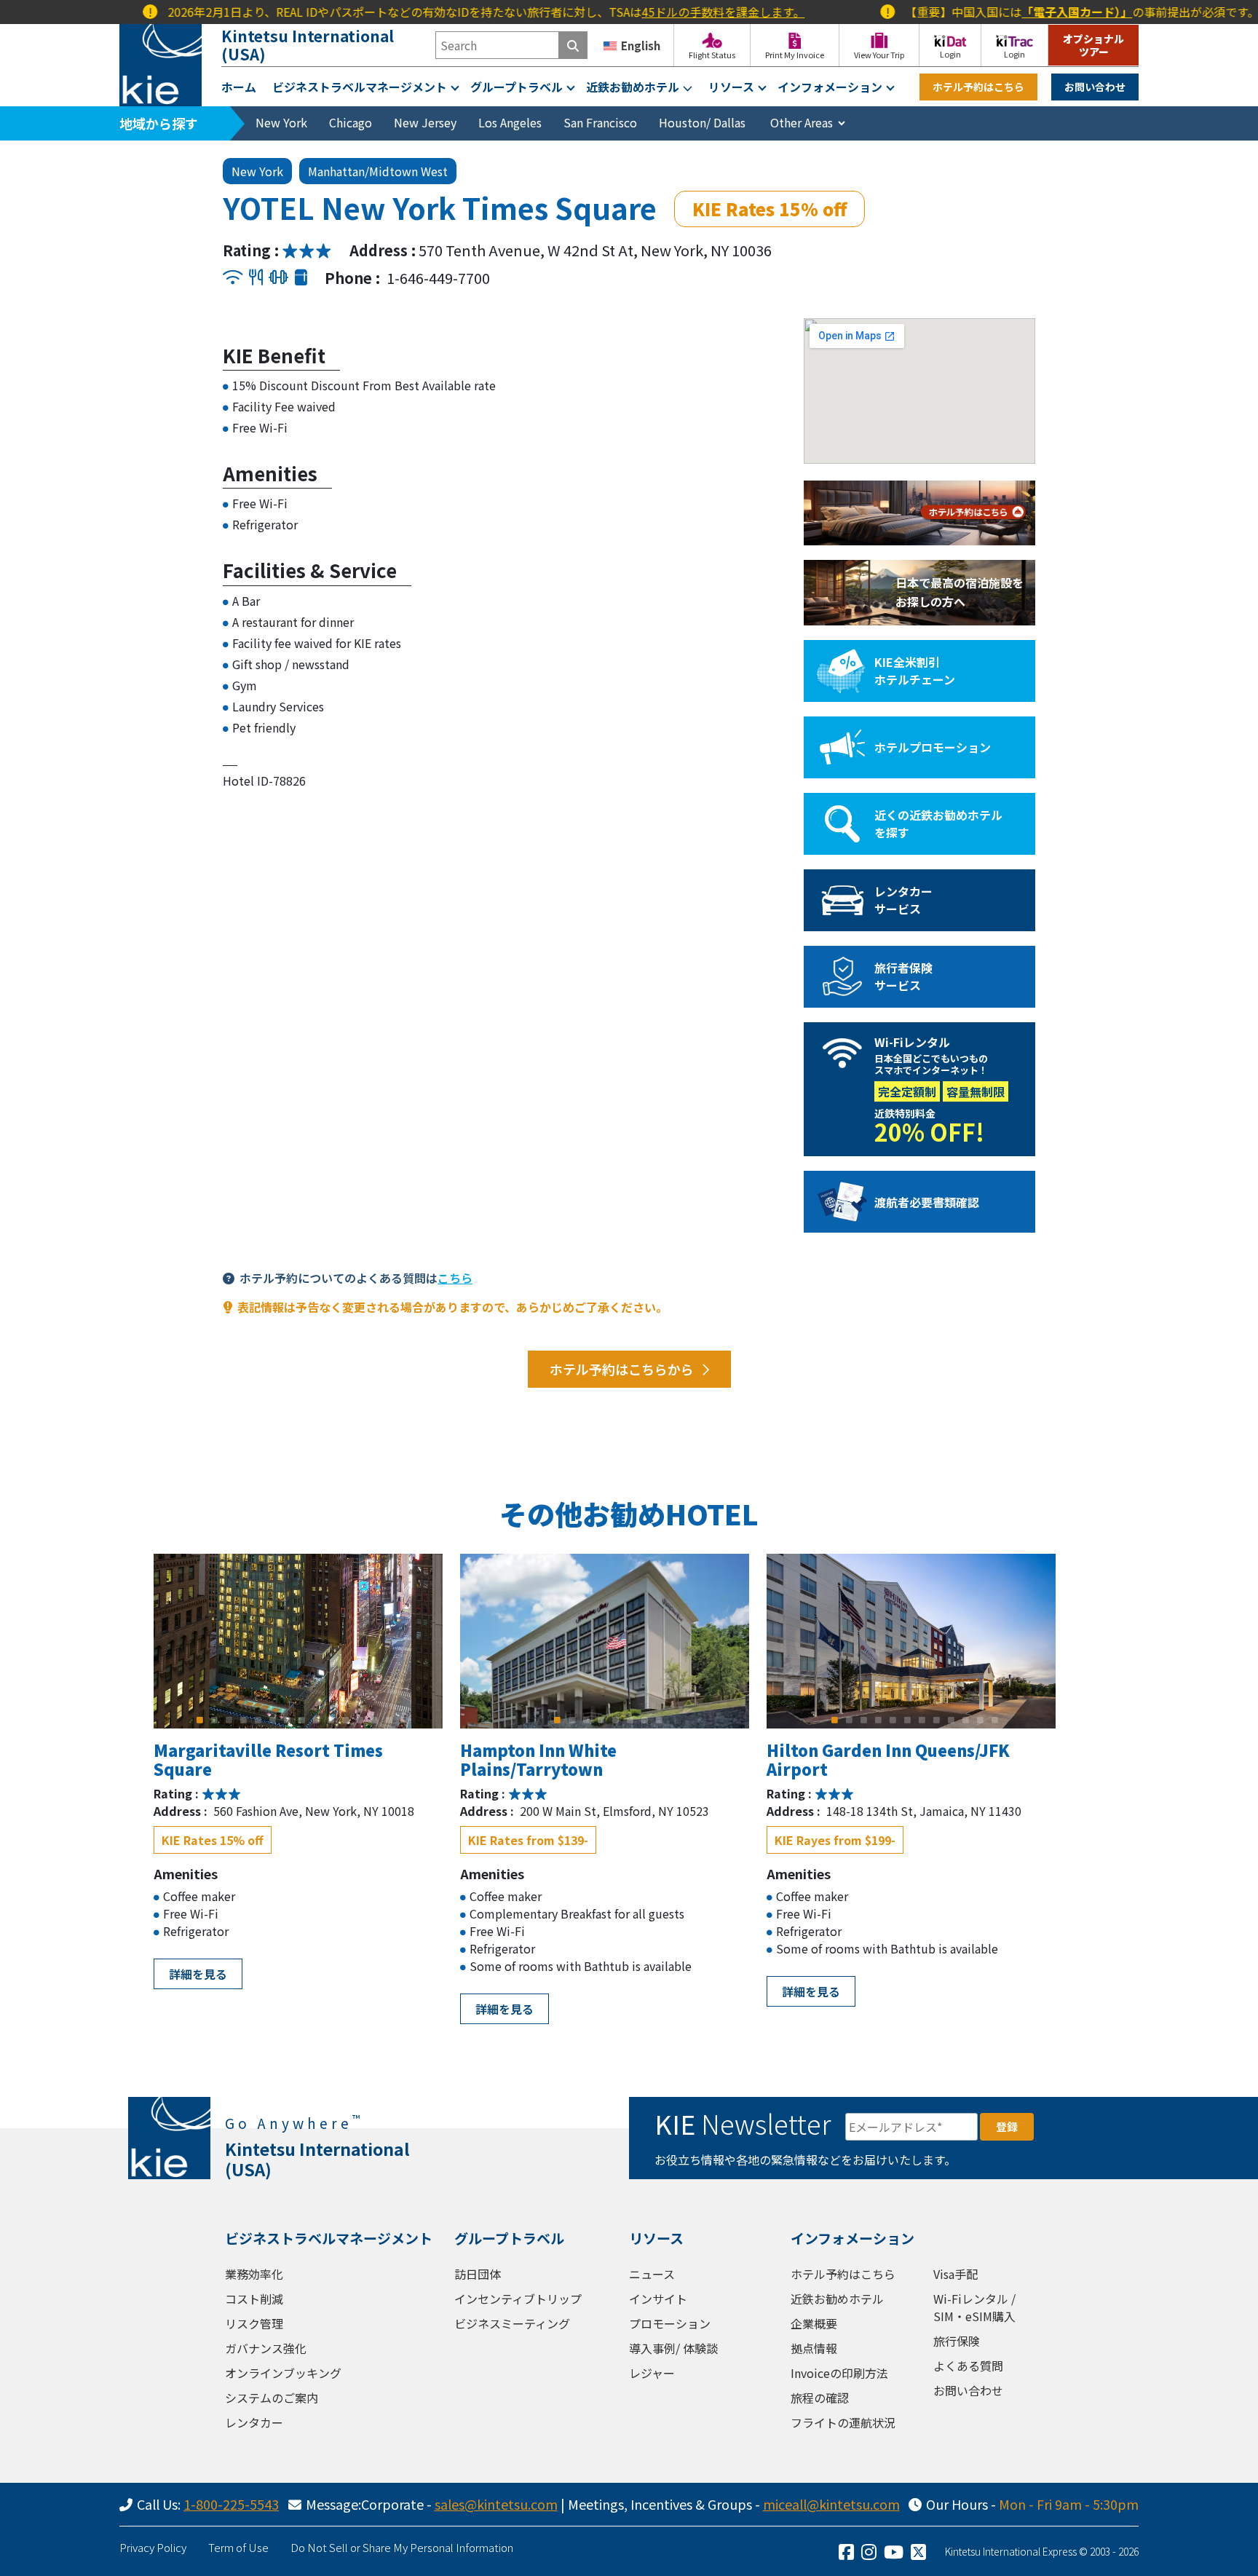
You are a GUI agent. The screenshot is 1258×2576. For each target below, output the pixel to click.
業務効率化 (254, 2274)
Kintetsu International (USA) (308, 45)
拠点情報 (814, 2348)
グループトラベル (517, 87)
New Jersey (425, 122)
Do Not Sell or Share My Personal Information (402, 2547)
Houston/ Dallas (702, 122)
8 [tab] (302, 1720)
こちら (455, 1278)
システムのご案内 (272, 2398)
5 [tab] (258, 1720)
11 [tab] (346, 1720)
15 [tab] (404, 1720)
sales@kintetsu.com (496, 2504)
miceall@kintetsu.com (831, 2504)
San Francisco (600, 122)
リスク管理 (254, 2323)
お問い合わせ (1095, 87)
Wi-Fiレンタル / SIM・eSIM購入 (974, 2307)
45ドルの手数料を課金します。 (665, 12)
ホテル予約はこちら (978, 87)
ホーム (239, 87)
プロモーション (670, 2323)
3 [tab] (229, 1720)
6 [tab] (273, 1720)
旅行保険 (957, 2341)
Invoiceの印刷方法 (839, 2373)
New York (281, 122)
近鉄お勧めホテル (633, 87)
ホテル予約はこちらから (622, 1369)
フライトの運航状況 (843, 2422)
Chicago (351, 122)
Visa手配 (956, 2274)
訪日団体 (478, 2274)
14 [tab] (389, 1720)
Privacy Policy (153, 2547)
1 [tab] (200, 1720)
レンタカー (254, 2422)
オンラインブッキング (283, 2373)
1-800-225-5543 (231, 2504)
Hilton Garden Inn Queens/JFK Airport (888, 1759)
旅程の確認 (820, 2398)
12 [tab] (360, 1720)
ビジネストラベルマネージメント (360, 87)
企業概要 (814, 2323)
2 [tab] (215, 1720)
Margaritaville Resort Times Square (268, 1759)
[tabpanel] (298, 1641)
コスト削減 (254, 2299)
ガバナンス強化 (266, 2348)
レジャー (652, 2373)
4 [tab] (244, 1720)
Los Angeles (510, 122)
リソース (731, 87)
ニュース (652, 2274)
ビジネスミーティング (512, 2323)
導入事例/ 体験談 (673, 2348)
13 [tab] (375, 1720)
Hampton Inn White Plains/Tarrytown (538, 1759)
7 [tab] (288, 1720)
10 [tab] (331, 1720)
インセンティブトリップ (518, 2299)
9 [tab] (317, 1720)
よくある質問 (968, 2366)
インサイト (658, 2299)
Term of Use (238, 2547)
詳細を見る (198, 1974)
